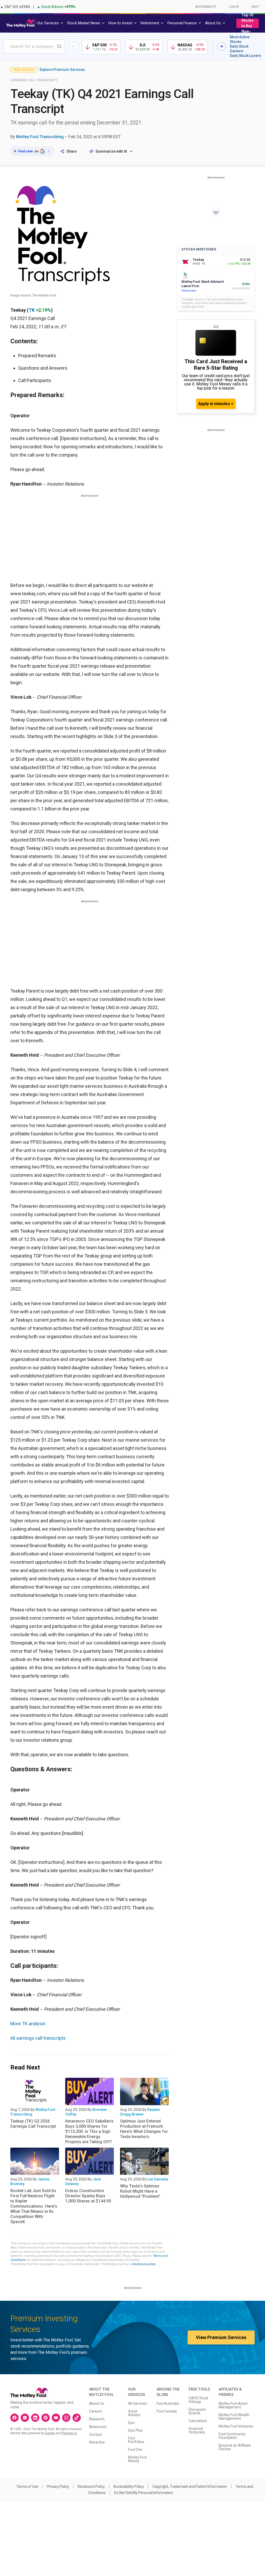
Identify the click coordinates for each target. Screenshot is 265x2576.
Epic (131, 2423)
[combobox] (34, 46)
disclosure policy (143, 2264)
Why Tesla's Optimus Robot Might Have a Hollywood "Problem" (140, 2191)
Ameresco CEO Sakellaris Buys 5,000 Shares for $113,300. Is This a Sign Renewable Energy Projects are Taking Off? (89, 2131)
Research (97, 2419)
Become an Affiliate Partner (235, 2447)
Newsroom (98, 2427)
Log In (234, 7)
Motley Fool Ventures (236, 2426)
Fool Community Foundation (232, 2436)
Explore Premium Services (62, 70)
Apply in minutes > (216, 404)
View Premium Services (221, 2337)
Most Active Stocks (240, 39)
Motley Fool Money (137, 2459)
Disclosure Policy (91, 2486)
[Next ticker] (222, 46)
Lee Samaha (158, 2179)
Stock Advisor (134, 2413)
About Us (97, 2403)
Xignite (50, 2433)
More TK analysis (28, 2024)
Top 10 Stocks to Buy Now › (248, 23)
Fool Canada (167, 2411)
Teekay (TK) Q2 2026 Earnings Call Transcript (33, 2124)
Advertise (97, 2442)
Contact (95, 2434)
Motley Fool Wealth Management (234, 2417)
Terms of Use (27, 2486)
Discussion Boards (197, 2411)
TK (32, 310)
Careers (95, 2411)
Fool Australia (168, 2403)
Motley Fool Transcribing (40, 137)
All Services (138, 2403)
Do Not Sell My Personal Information (143, 2493)
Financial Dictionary (197, 2430)
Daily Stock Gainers (239, 49)
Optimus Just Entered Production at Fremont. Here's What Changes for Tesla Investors (144, 2129)
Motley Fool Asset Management (233, 2405)
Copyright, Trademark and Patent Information (190, 2486)
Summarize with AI (111, 151)
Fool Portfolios (136, 2440)
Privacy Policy (58, 2486)
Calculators (198, 2421)
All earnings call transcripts (38, 2038)
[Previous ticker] (74, 46)
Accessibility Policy (129, 2486)
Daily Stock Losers (245, 56)
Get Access (189, 291)
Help (255, 7)
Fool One (135, 2450)
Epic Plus (135, 2430)
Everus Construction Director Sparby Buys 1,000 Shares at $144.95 (88, 2196)
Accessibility (206, 7)
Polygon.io (69, 2433)
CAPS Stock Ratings (198, 2400)
